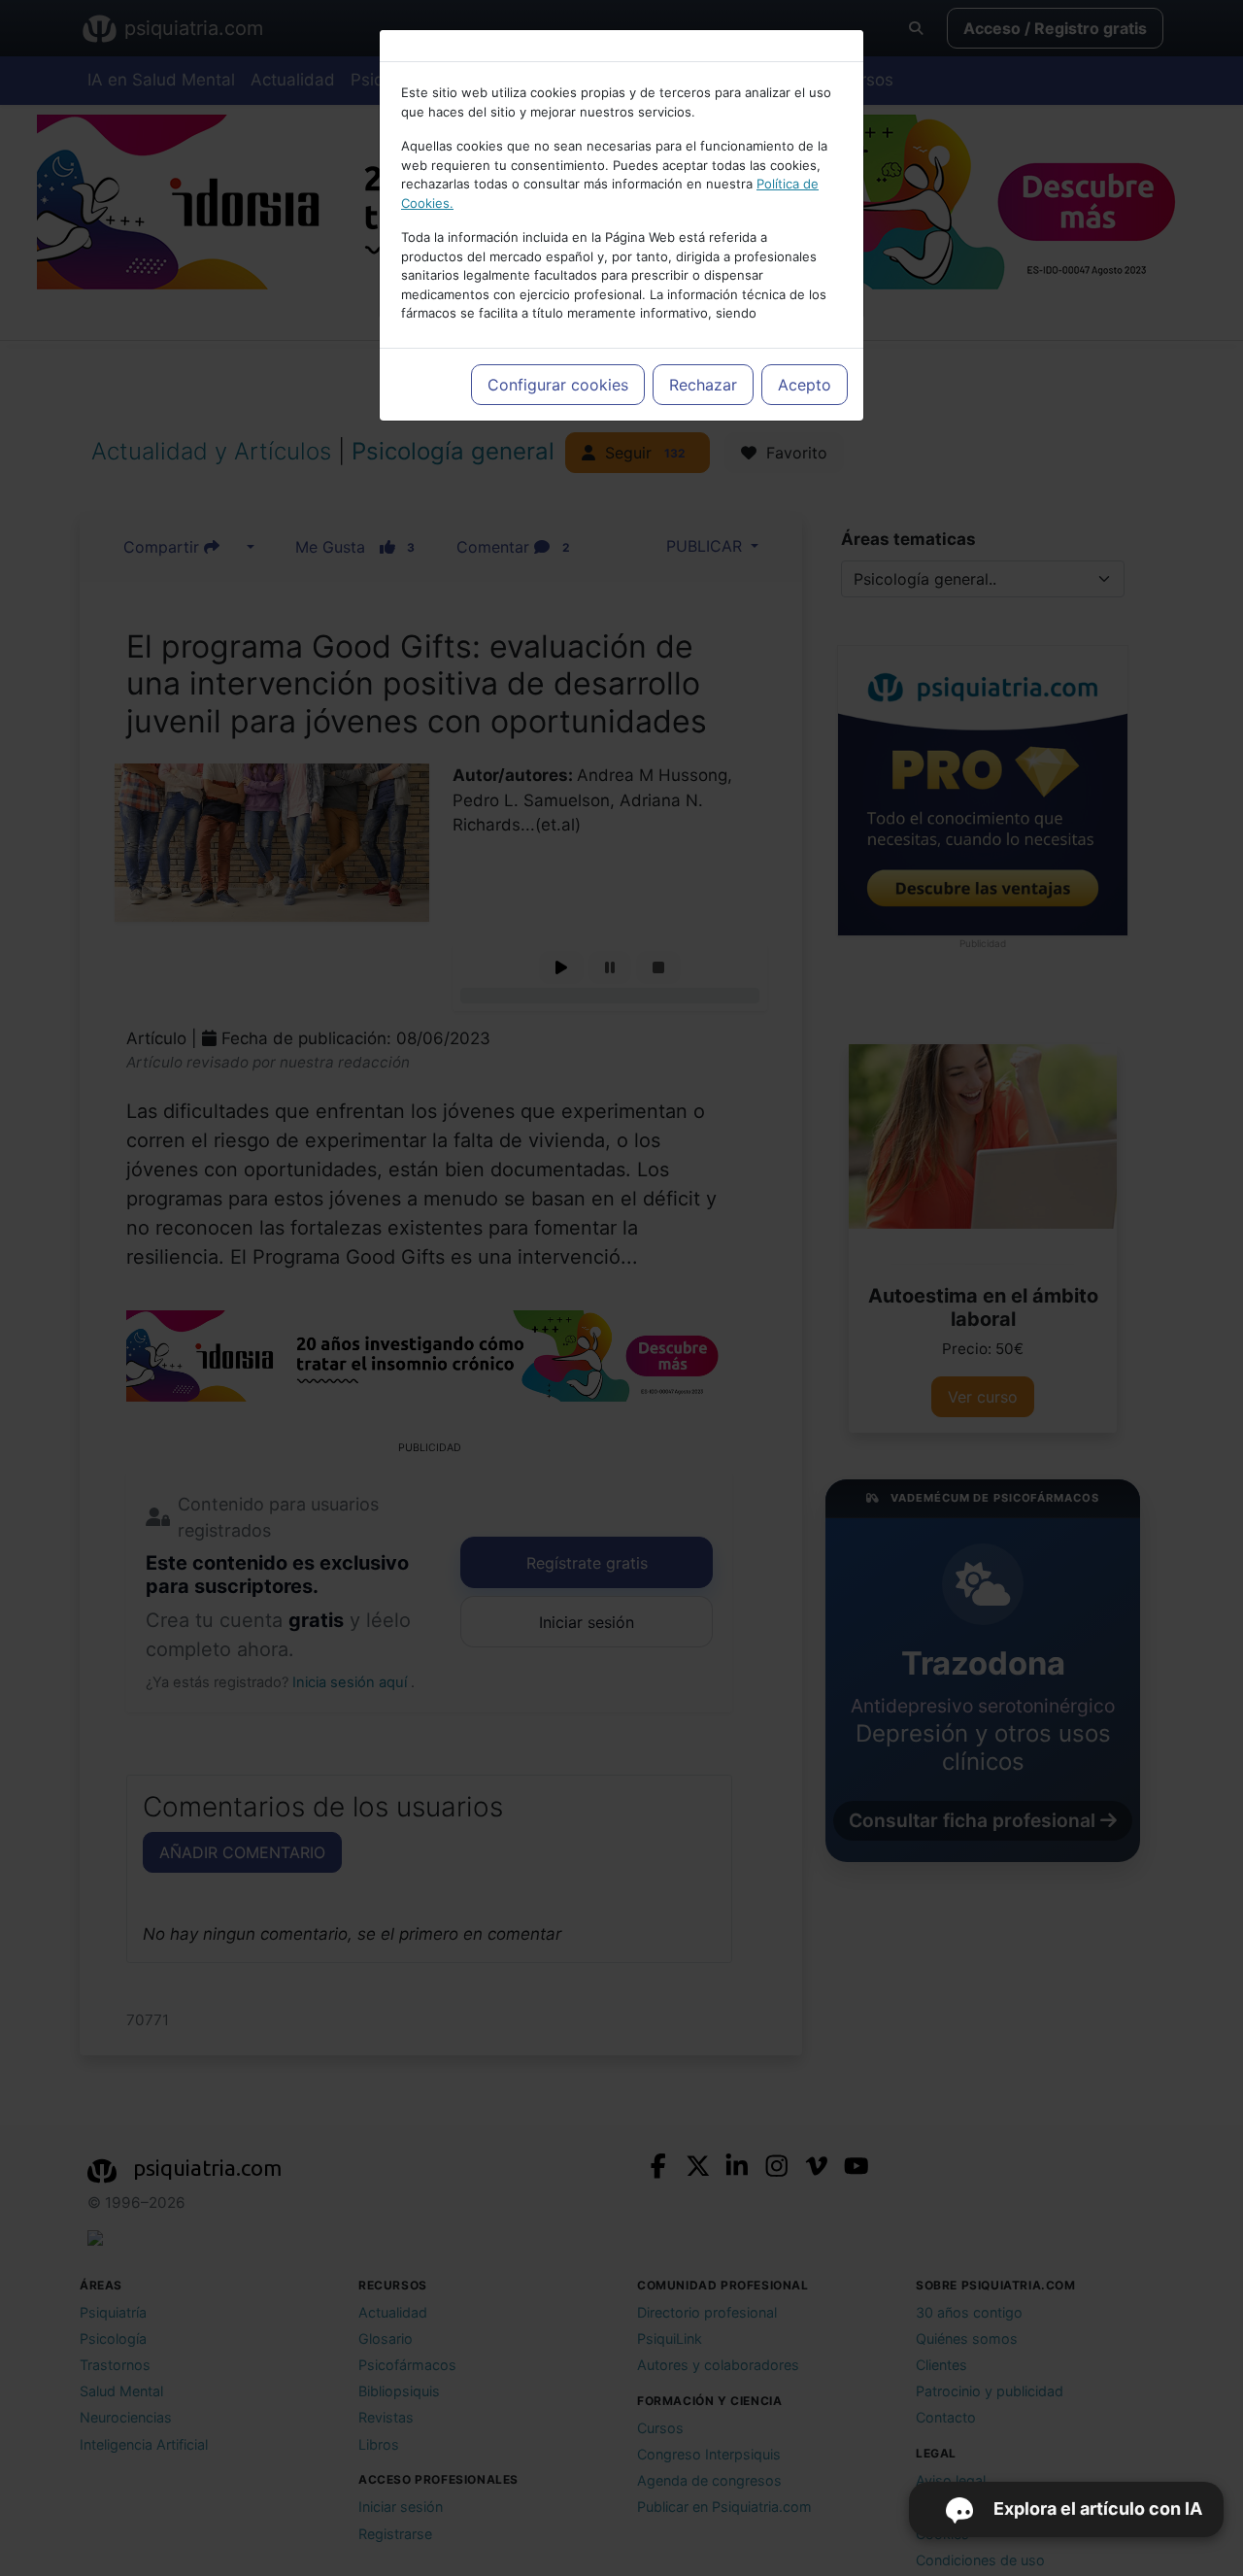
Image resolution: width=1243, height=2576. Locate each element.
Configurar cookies (558, 385)
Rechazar (703, 385)
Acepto (805, 385)
